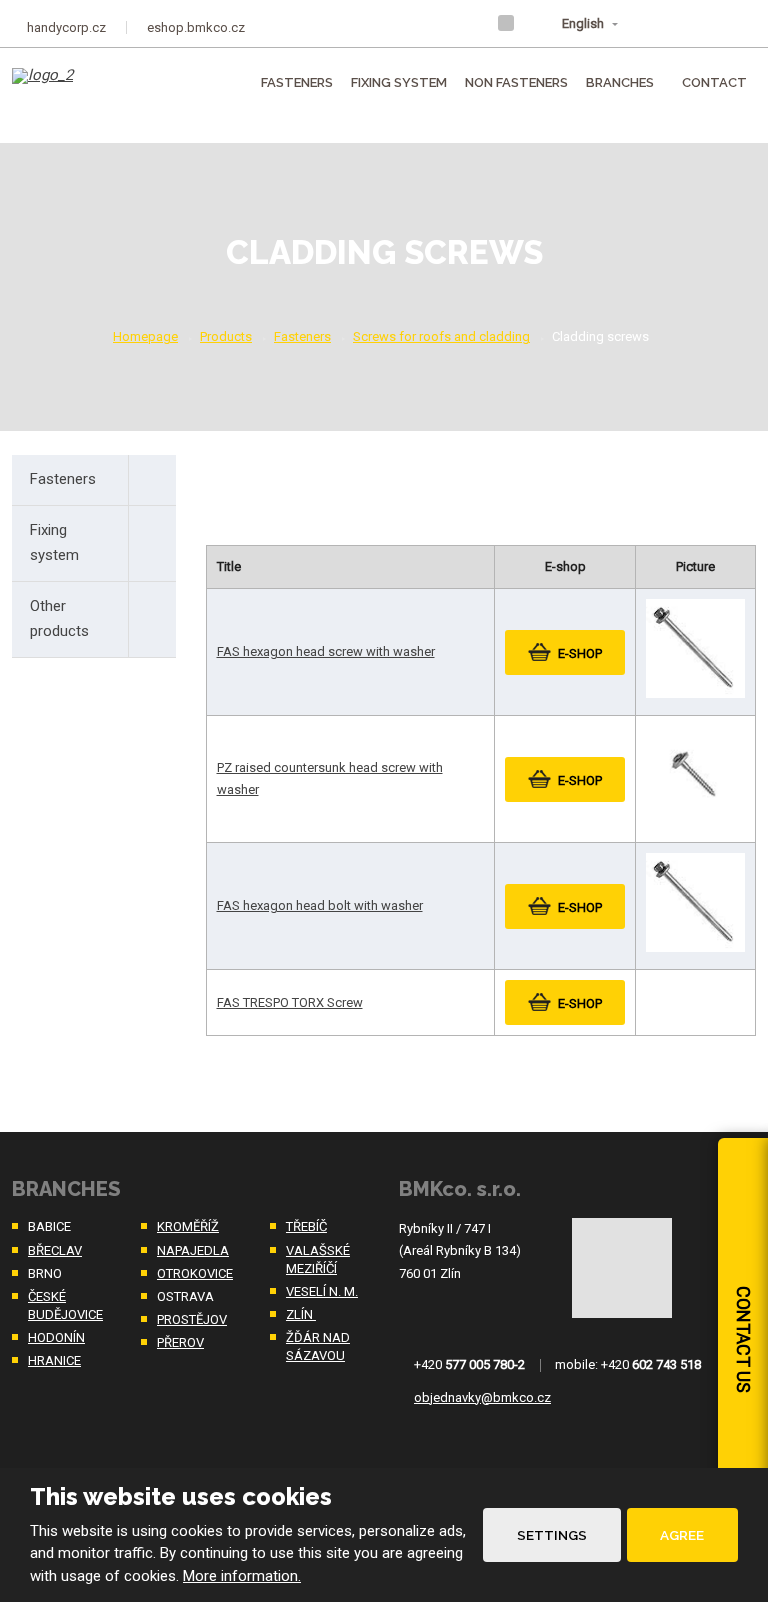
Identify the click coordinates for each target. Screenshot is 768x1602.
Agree (682, 1535)
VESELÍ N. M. (322, 1291)
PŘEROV (180, 1342)
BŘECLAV (55, 1250)
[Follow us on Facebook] (506, 23)
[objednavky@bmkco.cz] (736, 22)
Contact (714, 82)
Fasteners (297, 82)
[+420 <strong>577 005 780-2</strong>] (696, 22)
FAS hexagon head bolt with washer (320, 905)
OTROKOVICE (195, 1273)
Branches (620, 82)
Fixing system (399, 82)
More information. (242, 1576)
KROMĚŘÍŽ (188, 1226)
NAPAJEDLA (193, 1250)
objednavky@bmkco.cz (482, 1397)
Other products (59, 619)
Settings (552, 1535)
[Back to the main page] (82, 90)
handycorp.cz (66, 27)
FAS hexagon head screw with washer (326, 651)
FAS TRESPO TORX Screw (290, 1002)
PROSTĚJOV (192, 1319)
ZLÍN (301, 1314)
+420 (469, 1364)
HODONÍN (56, 1337)
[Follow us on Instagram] (532, 23)
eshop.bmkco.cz (196, 27)
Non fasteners (516, 82)
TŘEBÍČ (306, 1226)
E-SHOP (580, 653)
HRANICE (54, 1360)
